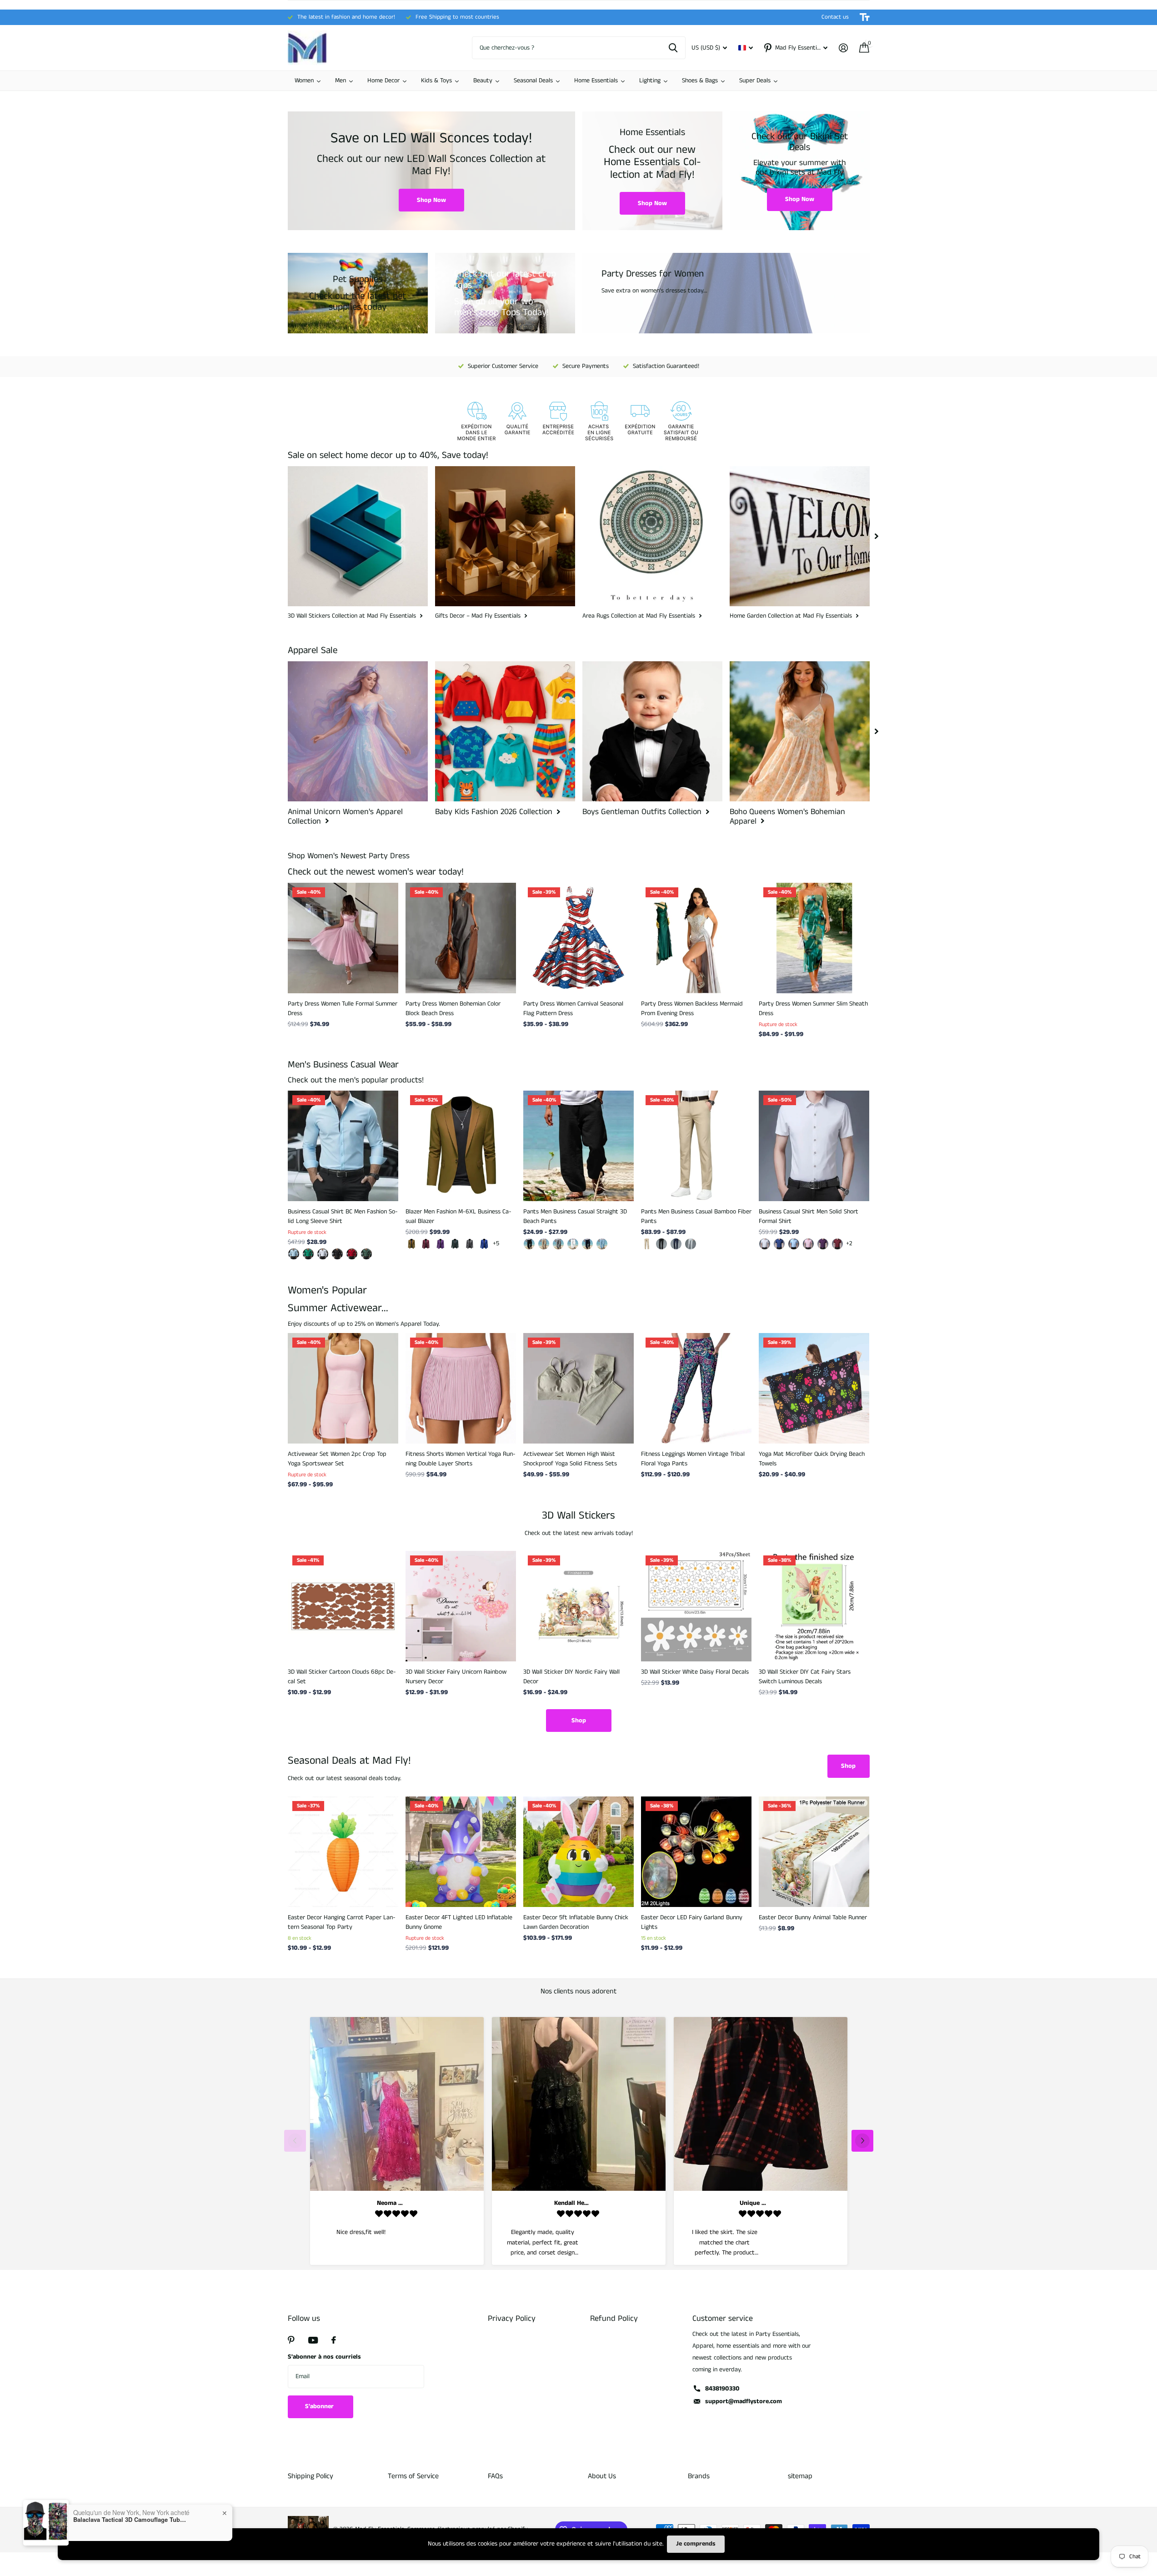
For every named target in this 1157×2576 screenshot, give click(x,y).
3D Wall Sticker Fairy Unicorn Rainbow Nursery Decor (456, 1677)
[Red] (837, 1244)
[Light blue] (794, 1244)
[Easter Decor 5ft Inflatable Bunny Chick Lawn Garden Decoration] (578, 1852)
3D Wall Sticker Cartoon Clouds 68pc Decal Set (342, 1677)
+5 (496, 1243)
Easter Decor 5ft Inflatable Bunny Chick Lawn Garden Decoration (576, 1922)
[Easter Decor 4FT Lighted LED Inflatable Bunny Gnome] (461, 1852)
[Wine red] (426, 1244)
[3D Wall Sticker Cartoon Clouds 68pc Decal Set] (343, 1606)
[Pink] (808, 1244)
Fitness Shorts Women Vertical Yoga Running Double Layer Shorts (461, 1459)
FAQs (495, 2476)
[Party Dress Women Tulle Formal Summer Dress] (343, 938)
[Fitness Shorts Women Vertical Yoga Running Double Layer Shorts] (461, 1388)
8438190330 (722, 2389)
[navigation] (877, 536)
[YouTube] (313, 2340)
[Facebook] (334, 2340)
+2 (849, 1243)
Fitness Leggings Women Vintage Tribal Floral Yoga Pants (693, 1459)
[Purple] (441, 1244)
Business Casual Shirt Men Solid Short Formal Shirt (809, 1216)
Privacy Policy (512, 2319)
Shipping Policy (311, 2476)
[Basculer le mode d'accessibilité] (865, 17)
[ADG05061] (294, 1254)
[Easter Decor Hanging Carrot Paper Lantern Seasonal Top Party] (343, 1852)
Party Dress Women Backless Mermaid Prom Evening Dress (692, 1009)
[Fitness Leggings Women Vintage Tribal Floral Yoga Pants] (696, 1388)
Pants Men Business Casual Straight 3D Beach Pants (575, 1216)
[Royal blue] (484, 1244)
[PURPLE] (823, 1244)
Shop (579, 1721)
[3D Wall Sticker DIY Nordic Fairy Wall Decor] (578, 1606)
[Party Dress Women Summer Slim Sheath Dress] (814, 938)
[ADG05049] (366, 1254)
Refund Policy (614, 2319)
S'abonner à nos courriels (324, 2357)
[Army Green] (455, 1244)
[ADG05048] (352, 1254)
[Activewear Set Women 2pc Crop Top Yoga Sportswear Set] (343, 1388)
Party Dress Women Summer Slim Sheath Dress (813, 1009)
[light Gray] (691, 1244)
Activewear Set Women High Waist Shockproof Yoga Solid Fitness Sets (570, 1459)
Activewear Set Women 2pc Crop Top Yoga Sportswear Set (337, 1459)
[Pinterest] (291, 2340)
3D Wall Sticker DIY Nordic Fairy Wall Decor (571, 1677)
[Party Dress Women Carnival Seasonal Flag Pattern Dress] (578, 938)
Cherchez (673, 48)
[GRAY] (558, 1244)
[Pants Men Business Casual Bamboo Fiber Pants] (696, 1146)
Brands (699, 2476)
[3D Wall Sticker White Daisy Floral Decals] (696, 1606)
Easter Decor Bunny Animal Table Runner (813, 1917)
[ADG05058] (308, 1254)
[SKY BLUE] (602, 1244)
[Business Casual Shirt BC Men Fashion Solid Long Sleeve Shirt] (343, 1146)
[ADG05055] (323, 1254)
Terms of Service (413, 2476)
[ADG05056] (337, 1254)
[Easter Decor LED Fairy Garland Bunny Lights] (696, 1852)
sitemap (800, 2476)
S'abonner (320, 2406)
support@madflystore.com (744, 2401)
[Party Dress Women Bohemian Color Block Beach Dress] (461, 938)
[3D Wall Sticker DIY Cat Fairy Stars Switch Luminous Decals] (814, 1606)
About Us (602, 2476)
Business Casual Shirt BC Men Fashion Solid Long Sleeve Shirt (343, 1216)
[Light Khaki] (544, 1244)
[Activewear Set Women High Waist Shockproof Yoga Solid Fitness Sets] (578, 1388)
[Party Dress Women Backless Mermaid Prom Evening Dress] (696, 938)
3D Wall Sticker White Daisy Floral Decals (695, 1672)
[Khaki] (411, 1244)
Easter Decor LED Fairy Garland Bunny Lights (692, 1922)
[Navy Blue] (676, 1244)
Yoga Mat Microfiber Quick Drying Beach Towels (812, 1459)
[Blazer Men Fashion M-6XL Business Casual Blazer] (461, 1146)
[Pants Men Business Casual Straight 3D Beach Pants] (578, 1146)
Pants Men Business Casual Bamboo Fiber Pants (696, 1216)
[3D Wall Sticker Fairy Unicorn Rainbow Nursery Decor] (461, 1606)
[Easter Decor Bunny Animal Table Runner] (814, 1852)
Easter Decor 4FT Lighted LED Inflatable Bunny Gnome (459, 1922)
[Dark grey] (470, 1244)
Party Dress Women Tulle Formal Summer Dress (343, 1009)
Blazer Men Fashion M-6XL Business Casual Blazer (458, 1216)
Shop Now (431, 200)
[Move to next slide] (862, 2141)
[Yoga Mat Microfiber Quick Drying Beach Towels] (814, 1388)
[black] (529, 1244)
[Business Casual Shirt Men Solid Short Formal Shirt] (814, 1146)
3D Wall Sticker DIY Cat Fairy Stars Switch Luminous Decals (805, 1677)
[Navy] (587, 1244)
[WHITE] (573, 1244)
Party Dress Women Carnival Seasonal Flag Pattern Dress (573, 1009)
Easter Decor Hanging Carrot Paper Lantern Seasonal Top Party (342, 1922)
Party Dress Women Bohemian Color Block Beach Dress (453, 1009)
